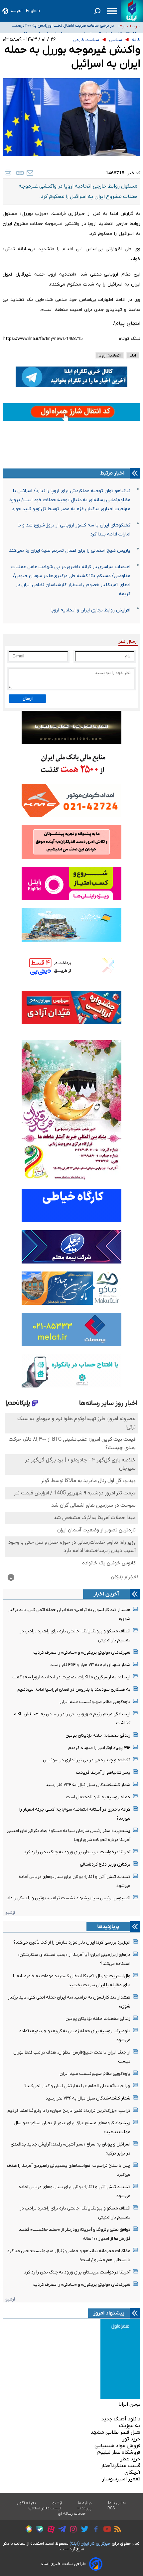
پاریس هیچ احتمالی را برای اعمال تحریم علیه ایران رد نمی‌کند (70, 551)
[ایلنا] (132, 11)
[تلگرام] (60, 2530)
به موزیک (130, 2426)
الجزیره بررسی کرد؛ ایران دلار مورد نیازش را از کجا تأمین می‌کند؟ (72, 1942)
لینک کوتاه (130, 339)
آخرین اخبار (106, 1594)
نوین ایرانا (129, 2404)
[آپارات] (49, 2530)
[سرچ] (97, 11)
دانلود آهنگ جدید (121, 2419)
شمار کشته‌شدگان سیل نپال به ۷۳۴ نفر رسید (88, 1785)
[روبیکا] (27, 2530)
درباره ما (85, 2503)
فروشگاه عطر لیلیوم (119, 2452)
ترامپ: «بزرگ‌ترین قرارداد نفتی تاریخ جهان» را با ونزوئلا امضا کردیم (69, 2111)
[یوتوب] (106, 2530)
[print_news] (8, 173)
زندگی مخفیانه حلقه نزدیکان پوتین (98, 1735)
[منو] (112, 11)
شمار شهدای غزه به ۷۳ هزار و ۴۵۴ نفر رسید (90, 1665)
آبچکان (132, 2472)
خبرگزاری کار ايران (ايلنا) (90, 2544)
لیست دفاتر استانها (45, 2508)
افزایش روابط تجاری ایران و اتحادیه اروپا (90, 610)
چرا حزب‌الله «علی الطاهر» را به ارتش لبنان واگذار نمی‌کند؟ (77, 2086)
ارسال (28, 699)
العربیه (16, 11)
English (33, 11)
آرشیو (10, 1913)
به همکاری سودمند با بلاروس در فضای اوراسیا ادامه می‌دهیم (74, 1690)
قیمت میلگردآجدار (121, 2466)
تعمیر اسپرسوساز (121, 2479)
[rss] (116, 2530)
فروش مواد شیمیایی (117, 2446)
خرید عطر (130, 2459)
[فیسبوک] (94, 2530)
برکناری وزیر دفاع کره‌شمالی (105, 1864)
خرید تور (131, 2439)
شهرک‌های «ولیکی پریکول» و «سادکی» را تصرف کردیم (81, 1653)
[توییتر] (83, 2530)
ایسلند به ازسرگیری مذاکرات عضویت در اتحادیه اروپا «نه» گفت (71, 1677)
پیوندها (84, 2508)
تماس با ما (117, 2503)
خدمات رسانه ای (72, 2514)
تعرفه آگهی (26, 2503)
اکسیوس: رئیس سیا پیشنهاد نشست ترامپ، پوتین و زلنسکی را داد (69, 1898)
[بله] (38, 2530)
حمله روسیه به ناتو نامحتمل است (98, 1797)
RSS (111, 2508)
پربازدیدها (108, 1927)
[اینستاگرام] (72, 2530)
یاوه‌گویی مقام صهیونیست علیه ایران (95, 1702)
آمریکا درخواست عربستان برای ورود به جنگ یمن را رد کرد (77, 1852)
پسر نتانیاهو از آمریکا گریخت (103, 1772)
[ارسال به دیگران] (30, 173)
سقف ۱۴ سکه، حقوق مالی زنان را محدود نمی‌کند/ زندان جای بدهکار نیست (61, 27)
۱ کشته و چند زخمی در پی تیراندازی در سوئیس (87, 1760)
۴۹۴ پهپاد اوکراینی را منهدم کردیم (99, 1748)
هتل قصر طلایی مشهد (115, 2432)
